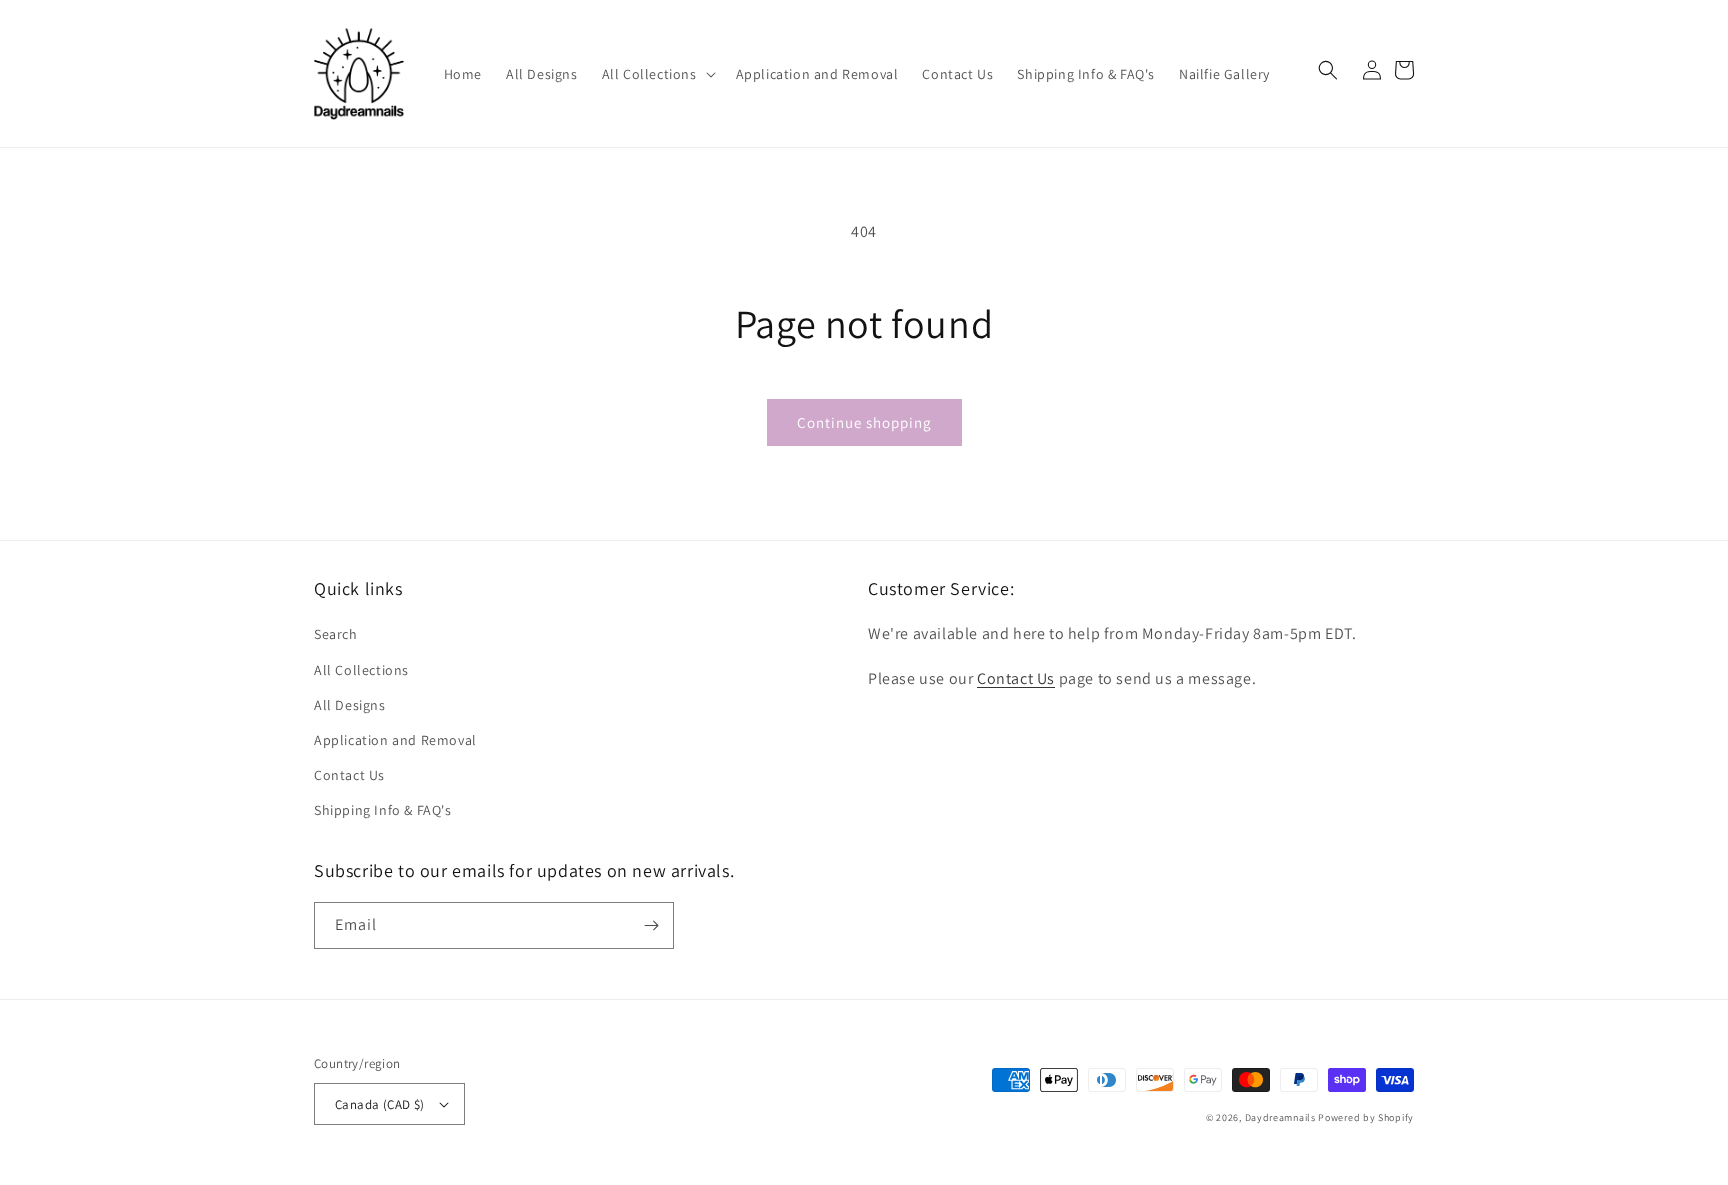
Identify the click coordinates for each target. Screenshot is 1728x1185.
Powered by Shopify (1366, 1117)
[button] (657, 74)
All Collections (361, 670)
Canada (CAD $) (380, 1104)
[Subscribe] (651, 925)
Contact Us (349, 775)
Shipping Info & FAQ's (383, 810)
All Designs (350, 705)
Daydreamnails (1280, 1117)
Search (336, 634)
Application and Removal (395, 740)
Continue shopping (864, 422)
